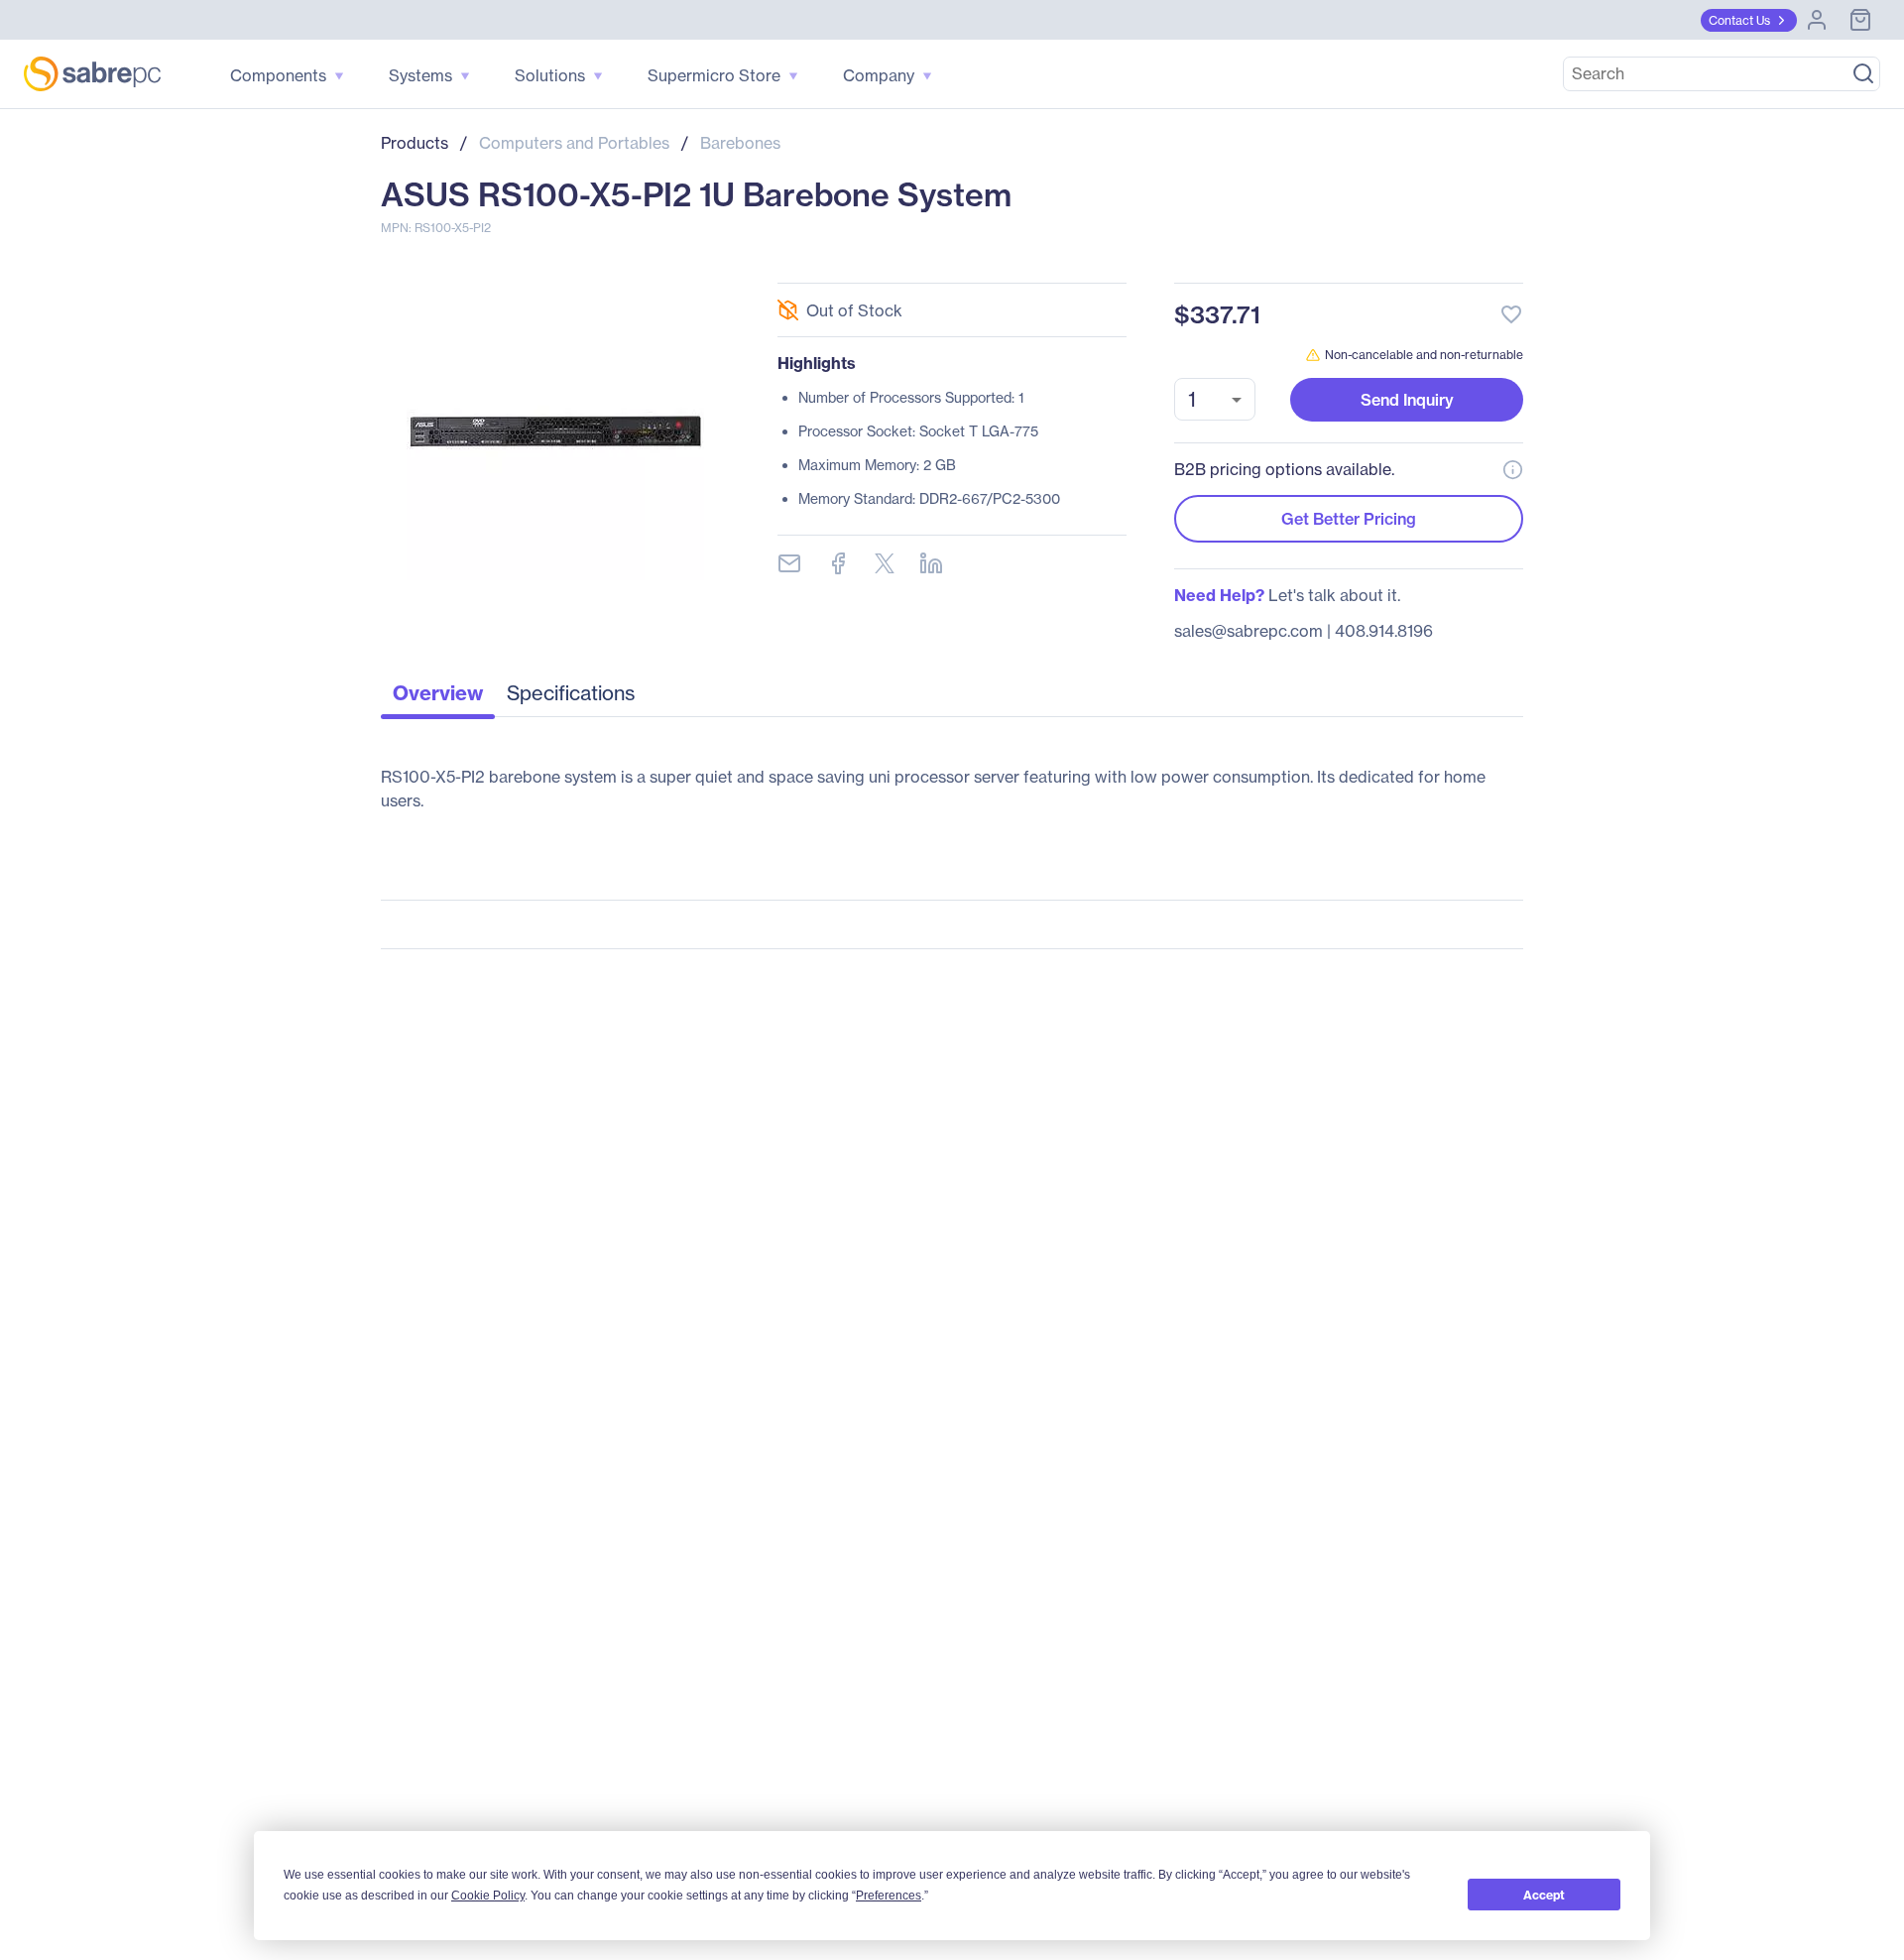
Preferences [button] (889, 1896)
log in (1390, 261)
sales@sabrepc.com (1249, 631)
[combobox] (1215, 399)
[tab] (438, 698)
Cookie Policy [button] (488, 1896)
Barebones (740, 143)
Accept (1544, 1895)
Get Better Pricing (1349, 519)
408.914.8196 (1384, 631)
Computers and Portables (574, 143)
